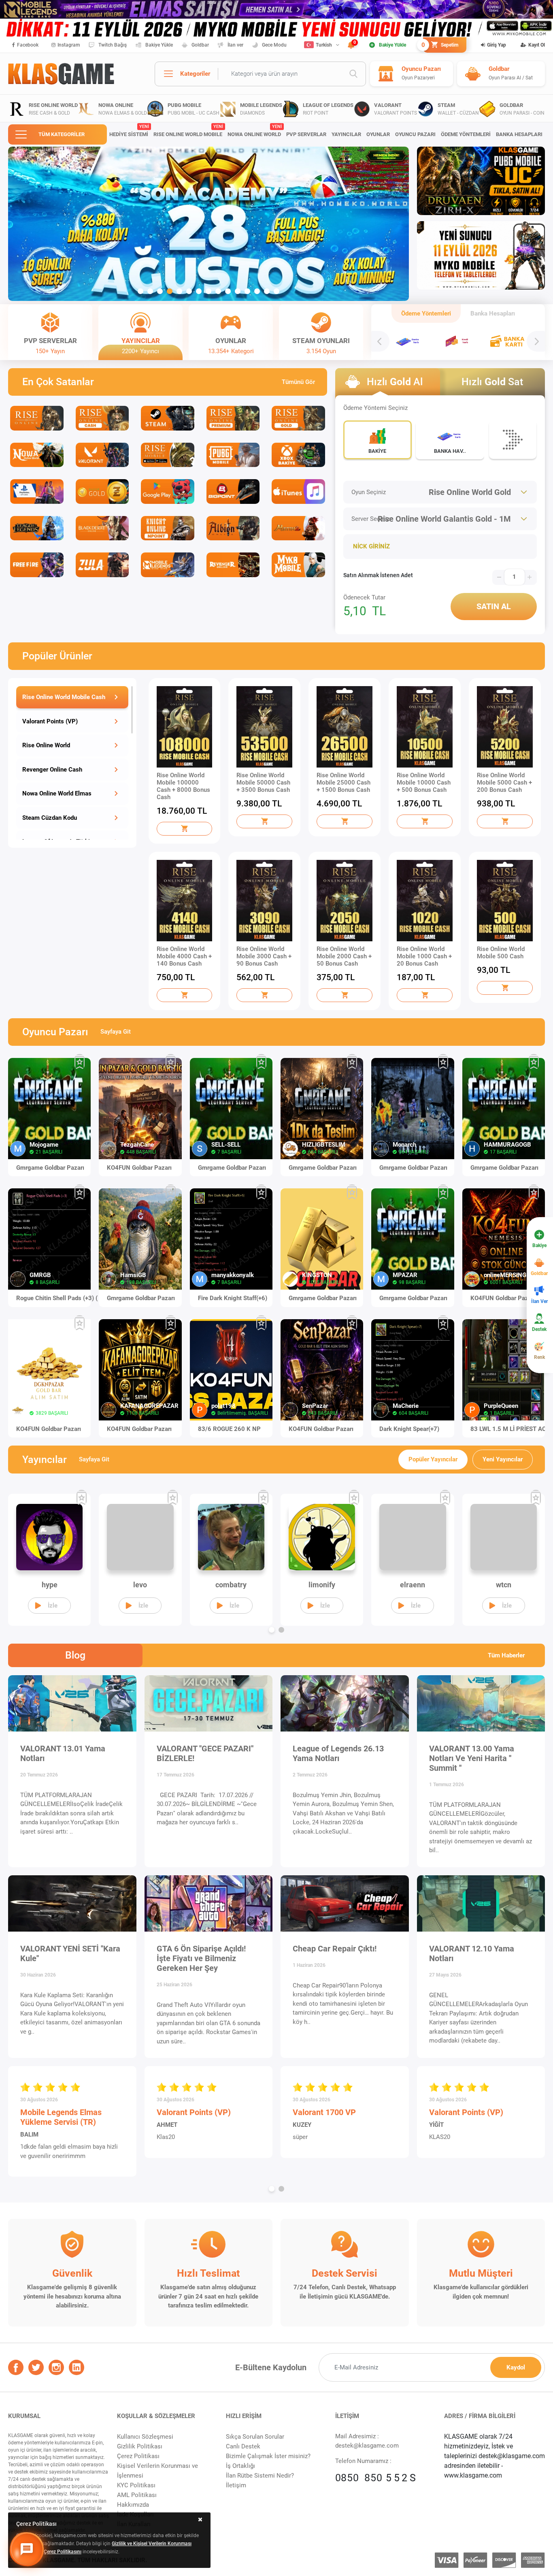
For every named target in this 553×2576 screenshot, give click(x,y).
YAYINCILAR (346, 134)
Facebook (28, 45)
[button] (140, 291)
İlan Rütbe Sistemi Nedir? (260, 2476)
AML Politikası (137, 2495)
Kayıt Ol (537, 45)
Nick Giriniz (371, 546)
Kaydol (516, 2367)
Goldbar (200, 45)
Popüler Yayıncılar (433, 1459)
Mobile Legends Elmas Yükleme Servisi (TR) (61, 2117)
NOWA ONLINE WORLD (254, 131)
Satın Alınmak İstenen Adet (378, 575)
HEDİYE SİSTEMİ (129, 131)
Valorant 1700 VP (324, 2112)
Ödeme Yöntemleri (426, 313)
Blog (75, 1655)
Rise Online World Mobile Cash (64, 697)
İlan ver (235, 45)
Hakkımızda (133, 2505)
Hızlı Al (395, 382)
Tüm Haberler (506, 1655)
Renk (539, 1357)
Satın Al (494, 606)
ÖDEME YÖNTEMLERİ (466, 134)
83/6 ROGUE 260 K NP (229, 1429)
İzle (53, 1606)
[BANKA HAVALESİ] (408, 341)
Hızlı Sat (492, 382)
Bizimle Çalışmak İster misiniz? (268, 2456)
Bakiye (539, 1245)
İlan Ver (539, 1301)
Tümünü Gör (298, 382)
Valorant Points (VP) (50, 721)
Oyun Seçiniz (369, 492)
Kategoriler (195, 74)
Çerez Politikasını (63, 2552)
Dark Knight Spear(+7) (409, 1429)
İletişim (236, 2485)
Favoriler (80, 1062)
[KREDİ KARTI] (458, 341)
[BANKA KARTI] (508, 341)
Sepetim (441, 45)
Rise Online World (46, 745)
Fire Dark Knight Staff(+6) (233, 1298)
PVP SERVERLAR (306, 134)
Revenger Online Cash (52, 770)
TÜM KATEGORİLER (62, 134)
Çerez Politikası (138, 2456)
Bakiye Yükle (159, 45)
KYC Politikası (136, 2485)
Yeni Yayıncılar (503, 1459)
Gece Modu (274, 45)
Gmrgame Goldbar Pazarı (50, 1168)
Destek (539, 1329)
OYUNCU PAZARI (415, 134)
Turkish (324, 45)
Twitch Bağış (113, 45)
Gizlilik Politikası (140, 2446)
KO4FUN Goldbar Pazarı (139, 1168)
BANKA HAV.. (450, 451)
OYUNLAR (378, 134)
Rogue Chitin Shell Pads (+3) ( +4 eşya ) (63, 1298)
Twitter (36, 2367)
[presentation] (380, 341)
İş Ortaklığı (240, 2466)
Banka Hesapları (493, 313)
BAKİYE (377, 451)
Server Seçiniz (370, 519)
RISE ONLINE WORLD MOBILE (188, 131)
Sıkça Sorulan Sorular (255, 2437)
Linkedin (77, 2367)
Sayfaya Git (116, 1032)
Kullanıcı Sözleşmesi (145, 2437)
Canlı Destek (243, 2446)
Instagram (69, 45)
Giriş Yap (497, 45)
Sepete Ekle (185, 829)
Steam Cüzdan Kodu (50, 818)
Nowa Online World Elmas (57, 793)
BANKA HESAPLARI (519, 134)
